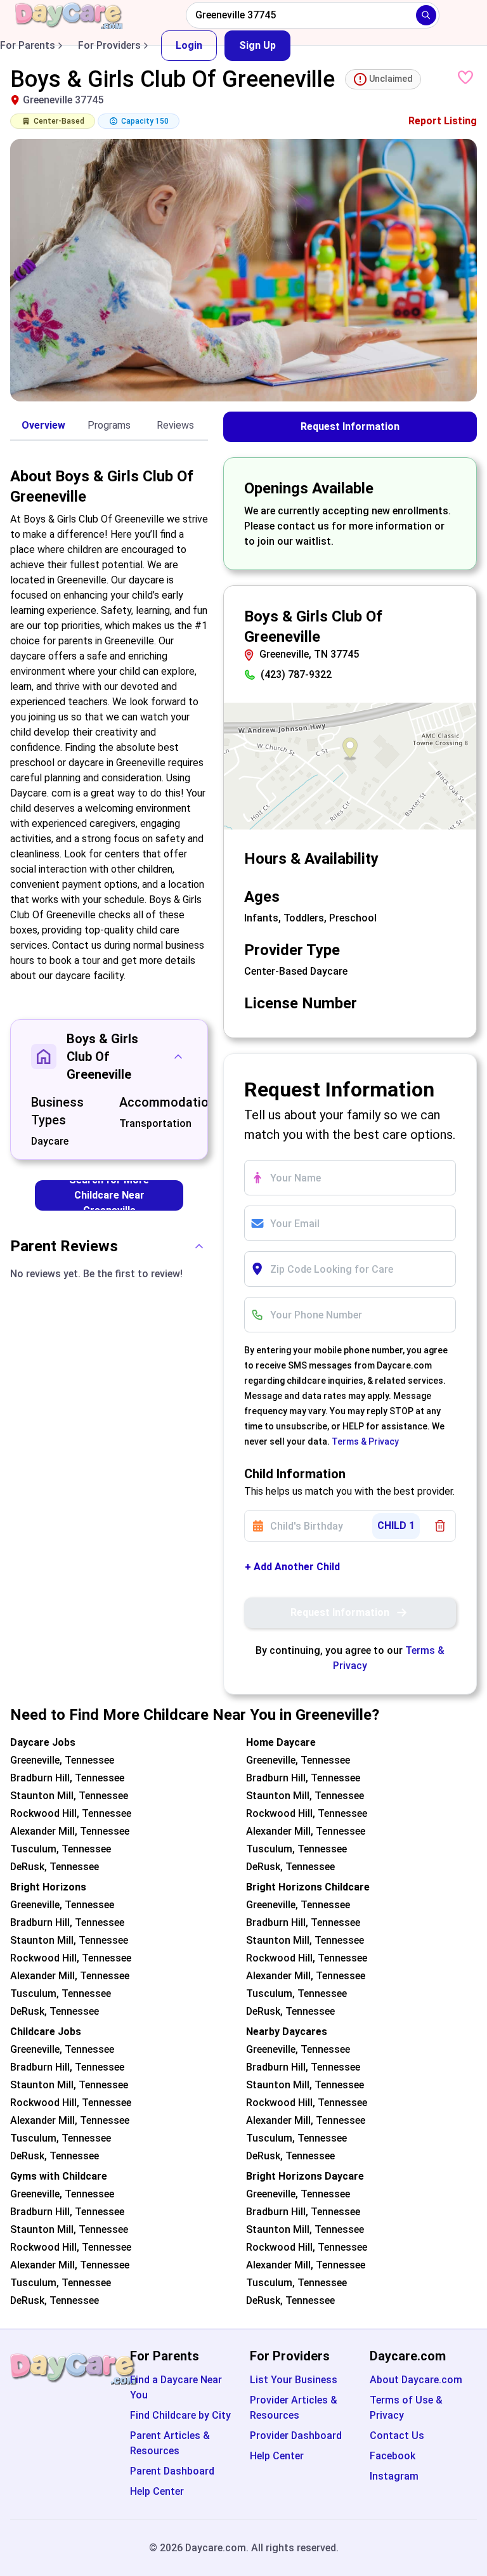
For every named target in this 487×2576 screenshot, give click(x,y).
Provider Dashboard (296, 2436)
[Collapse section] (178, 1057)
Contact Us (397, 2436)
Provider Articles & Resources (294, 2408)
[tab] (43, 426)
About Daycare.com (416, 2380)
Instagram (394, 2476)
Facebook (393, 2456)
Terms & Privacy (365, 1441)
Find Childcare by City (180, 2415)
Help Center (157, 2491)
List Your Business (294, 2380)
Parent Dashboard (172, 2471)
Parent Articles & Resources (170, 2443)
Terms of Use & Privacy (406, 2408)
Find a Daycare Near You (176, 2387)
